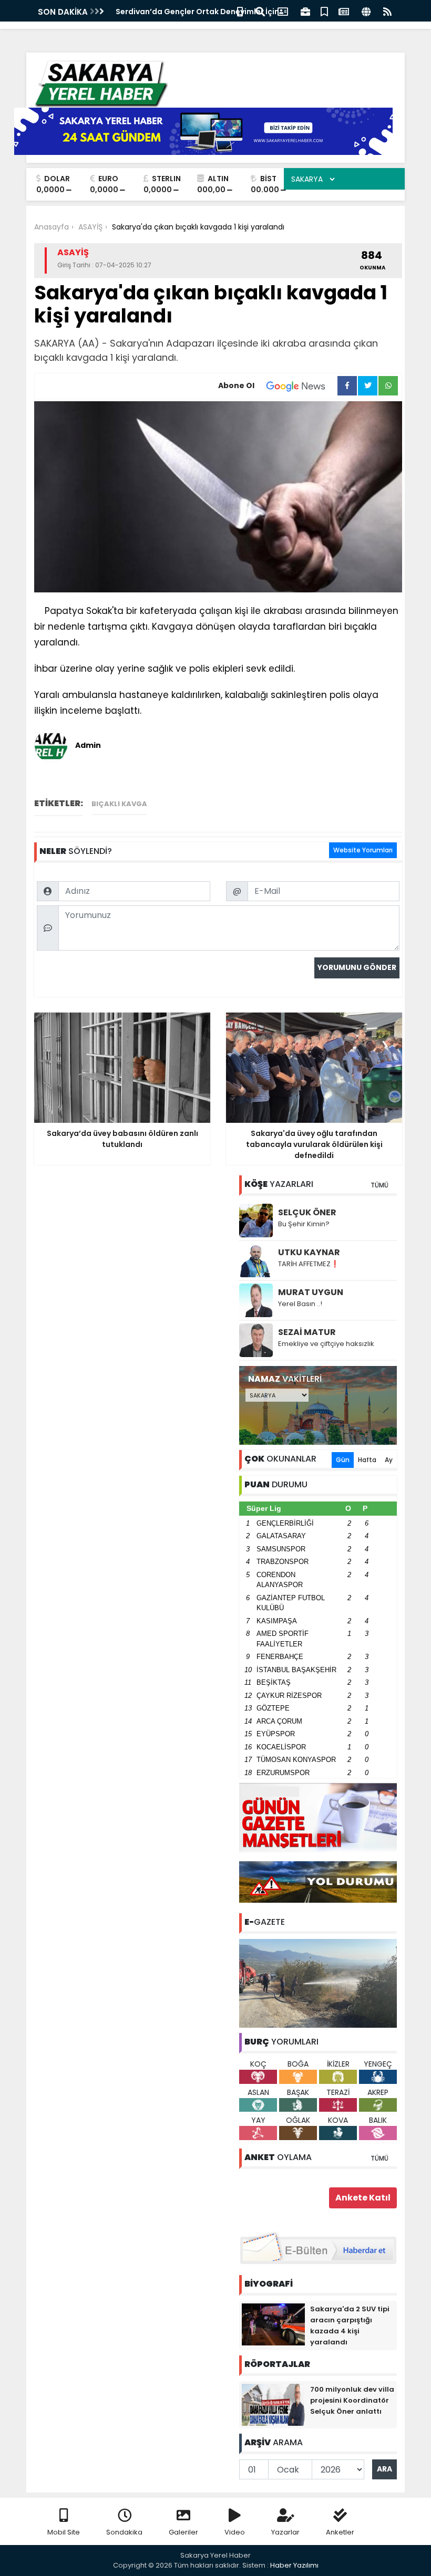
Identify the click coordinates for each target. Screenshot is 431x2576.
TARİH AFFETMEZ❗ (309, 1264)
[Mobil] (240, 11)
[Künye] (366, 11)
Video (235, 2532)
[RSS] (387, 11)
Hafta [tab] (367, 1460)
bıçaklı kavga (119, 804)
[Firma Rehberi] (305, 11)
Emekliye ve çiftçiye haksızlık (326, 1344)
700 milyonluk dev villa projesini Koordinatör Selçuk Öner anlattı (352, 2400)
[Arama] (260, 11)
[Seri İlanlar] (324, 11)
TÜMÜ (379, 1185)
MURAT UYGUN (311, 1292)
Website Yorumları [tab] (363, 850)
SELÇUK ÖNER (307, 1212)
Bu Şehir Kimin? (304, 1224)
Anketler (340, 2532)
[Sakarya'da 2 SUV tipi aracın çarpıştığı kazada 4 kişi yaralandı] (273, 2324)
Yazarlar (285, 2532)
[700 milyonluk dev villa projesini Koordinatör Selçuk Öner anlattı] (273, 2404)
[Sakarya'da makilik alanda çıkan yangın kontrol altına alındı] (318, 1983)
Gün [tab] (343, 1460)
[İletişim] (283, 11)
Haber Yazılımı (294, 2565)
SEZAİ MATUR (307, 1332)
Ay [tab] (389, 1460)
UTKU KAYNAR (309, 1252)
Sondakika (124, 2532)
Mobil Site (64, 2532)
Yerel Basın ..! (300, 1304)
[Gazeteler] (344, 11)
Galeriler (183, 2532)
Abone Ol (236, 385)
